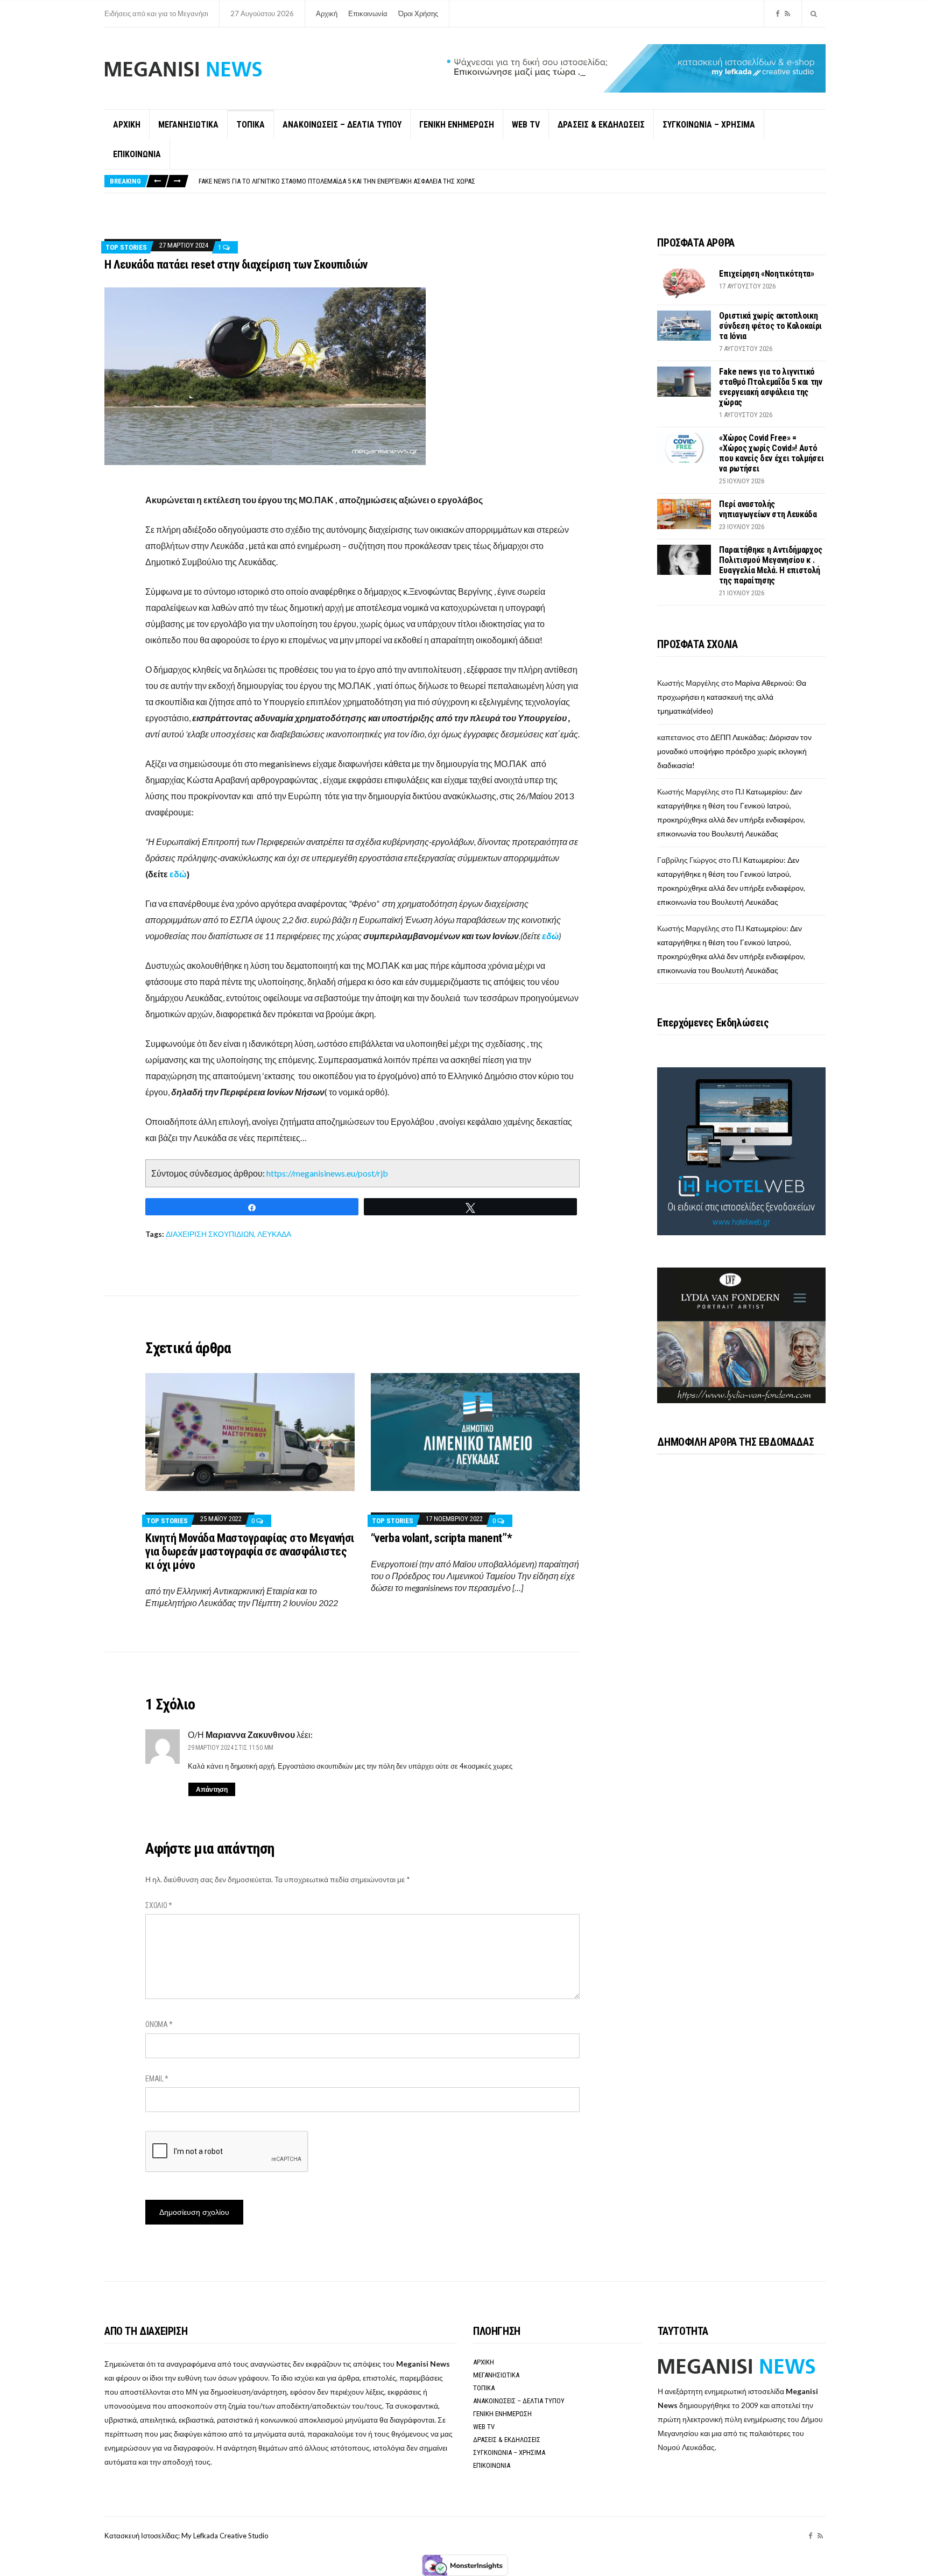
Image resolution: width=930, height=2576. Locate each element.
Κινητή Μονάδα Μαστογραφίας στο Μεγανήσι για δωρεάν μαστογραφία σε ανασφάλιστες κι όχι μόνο (250, 1551)
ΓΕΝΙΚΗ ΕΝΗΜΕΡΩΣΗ (457, 125)
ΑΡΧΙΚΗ (127, 125)
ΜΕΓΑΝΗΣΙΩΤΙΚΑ (188, 125)
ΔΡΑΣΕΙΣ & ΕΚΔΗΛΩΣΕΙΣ (601, 125)
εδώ (178, 874)
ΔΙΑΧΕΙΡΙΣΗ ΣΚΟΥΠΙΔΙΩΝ (210, 1234)
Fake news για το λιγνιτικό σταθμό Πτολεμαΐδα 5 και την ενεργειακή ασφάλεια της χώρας (770, 387)
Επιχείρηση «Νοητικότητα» (766, 274)
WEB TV (526, 125)
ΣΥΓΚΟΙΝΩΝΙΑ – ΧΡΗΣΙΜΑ (709, 125)
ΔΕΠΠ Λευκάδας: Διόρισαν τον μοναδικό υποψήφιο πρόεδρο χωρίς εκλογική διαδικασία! (734, 751)
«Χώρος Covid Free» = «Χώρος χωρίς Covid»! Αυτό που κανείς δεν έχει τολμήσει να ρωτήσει (338, 181)
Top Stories (126, 247)
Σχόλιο (159, 1905)
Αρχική (327, 13)
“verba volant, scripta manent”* (441, 1538)
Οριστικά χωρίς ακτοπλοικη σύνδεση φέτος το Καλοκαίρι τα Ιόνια (770, 326)
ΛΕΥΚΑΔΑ (274, 1234)
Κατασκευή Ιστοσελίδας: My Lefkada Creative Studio (186, 2536)
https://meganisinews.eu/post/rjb (327, 1173)
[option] (512, 181)
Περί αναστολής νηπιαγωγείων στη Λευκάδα (768, 509)
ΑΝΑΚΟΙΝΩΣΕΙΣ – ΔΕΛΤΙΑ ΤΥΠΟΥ (342, 125)
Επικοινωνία (368, 13)
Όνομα (159, 2024)
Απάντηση (212, 1789)
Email (157, 2079)
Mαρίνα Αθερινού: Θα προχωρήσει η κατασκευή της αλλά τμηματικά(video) (732, 697)
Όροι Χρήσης (418, 13)
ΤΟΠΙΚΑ (251, 125)
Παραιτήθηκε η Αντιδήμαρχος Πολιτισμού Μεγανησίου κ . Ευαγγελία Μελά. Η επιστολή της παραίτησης (771, 565)
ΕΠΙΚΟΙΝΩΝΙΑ (137, 154)
